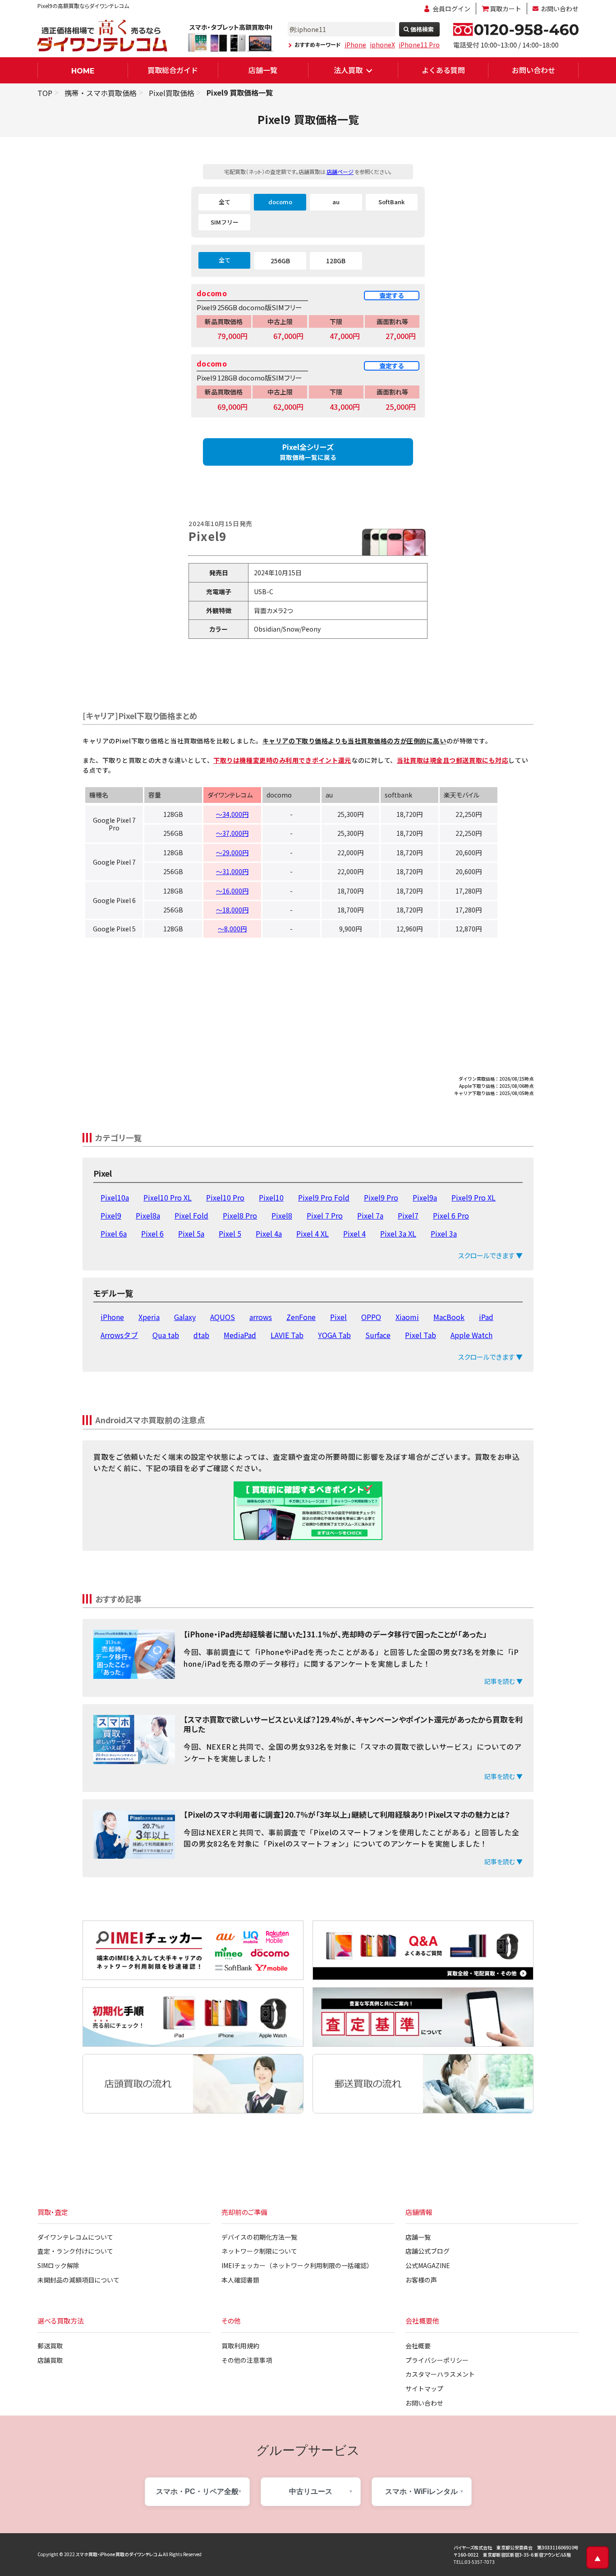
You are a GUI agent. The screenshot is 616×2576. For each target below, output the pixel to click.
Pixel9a (425, 1197)
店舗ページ (340, 172)
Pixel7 (408, 1215)
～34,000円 (232, 814)
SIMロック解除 (58, 2265)
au (336, 202)
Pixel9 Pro (381, 1197)
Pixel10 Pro (225, 1197)
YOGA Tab (334, 1335)
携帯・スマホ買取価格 (101, 93)
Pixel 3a (444, 1233)
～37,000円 (232, 833)
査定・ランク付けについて (75, 2251)
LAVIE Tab (287, 1335)
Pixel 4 (354, 1233)
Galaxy (185, 1317)
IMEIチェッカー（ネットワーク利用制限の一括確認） (297, 2265)
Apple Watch (471, 1335)
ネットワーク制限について (259, 2251)
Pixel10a (115, 1197)
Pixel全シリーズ (308, 451)
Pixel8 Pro (240, 1215)
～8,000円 (232, 929)
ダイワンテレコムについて (75, 2237)
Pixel (338, 1317)
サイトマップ (424, 2388)
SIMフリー (225, 222)
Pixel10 (271, 1197)
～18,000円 (232, 910)
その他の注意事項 (247, 2360)
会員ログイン (451, 9)
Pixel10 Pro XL (168, 1197)
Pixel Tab (421, 1335)
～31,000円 (232, 871)
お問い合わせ (560, 9)
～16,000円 (232, 891)
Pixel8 (282, 1215)
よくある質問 (443, 70)
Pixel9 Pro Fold (324, 1197)
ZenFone (301, 1317)
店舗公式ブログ (428, 2251)
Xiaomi (407, 1317)
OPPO (371, 1317)
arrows (261, 1317)
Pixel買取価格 (172, 93)
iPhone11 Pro (419, 45)
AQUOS (223, 1317)
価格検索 (422, 29)
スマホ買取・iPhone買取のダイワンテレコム (119, 2554)
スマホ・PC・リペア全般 (197, 2491)
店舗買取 (50, 2360)
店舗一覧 (263, 70)
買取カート (506, 9)
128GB (336, 261)
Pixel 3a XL (398, 1233)
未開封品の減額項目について (78, 2280)
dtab (201, 1335)
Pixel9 (111, 1215)
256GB (280, 261)
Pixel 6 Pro (451, 1215)
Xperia (149, 1317)
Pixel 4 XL (313, 1233)
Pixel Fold (191, 1215)
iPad (486, 1317)
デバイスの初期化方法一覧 (259, 2237)
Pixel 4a (269, 1233)
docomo (280, 202)
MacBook (449, 1317)
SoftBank (391, 202)
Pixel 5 (230, 1233)
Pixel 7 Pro (325, 1215)
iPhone (355, 45)
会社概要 (418, 2346)
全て (225, 202)
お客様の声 (421, 2280)
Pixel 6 (152, 1233)
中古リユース (311, 2491)
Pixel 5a (191, 1233)
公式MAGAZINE (428, 2265)
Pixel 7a (370, 1215)
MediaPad (240, 1335)
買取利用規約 (240, 2346)
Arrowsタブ (119, 1335)
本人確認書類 (240, 2280)
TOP (45, 93)
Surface (378, 1335)
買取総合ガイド (173, 70)
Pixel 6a (114, 1233)
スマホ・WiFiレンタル (421, 2491)
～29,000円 (232, 853)
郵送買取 (50, 2346)
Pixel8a (148, 1215)
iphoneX (382, 45)
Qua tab (166, 1335)
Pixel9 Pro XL (473, 1197)
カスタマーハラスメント (440, 2374)
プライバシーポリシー (437, 2360)
